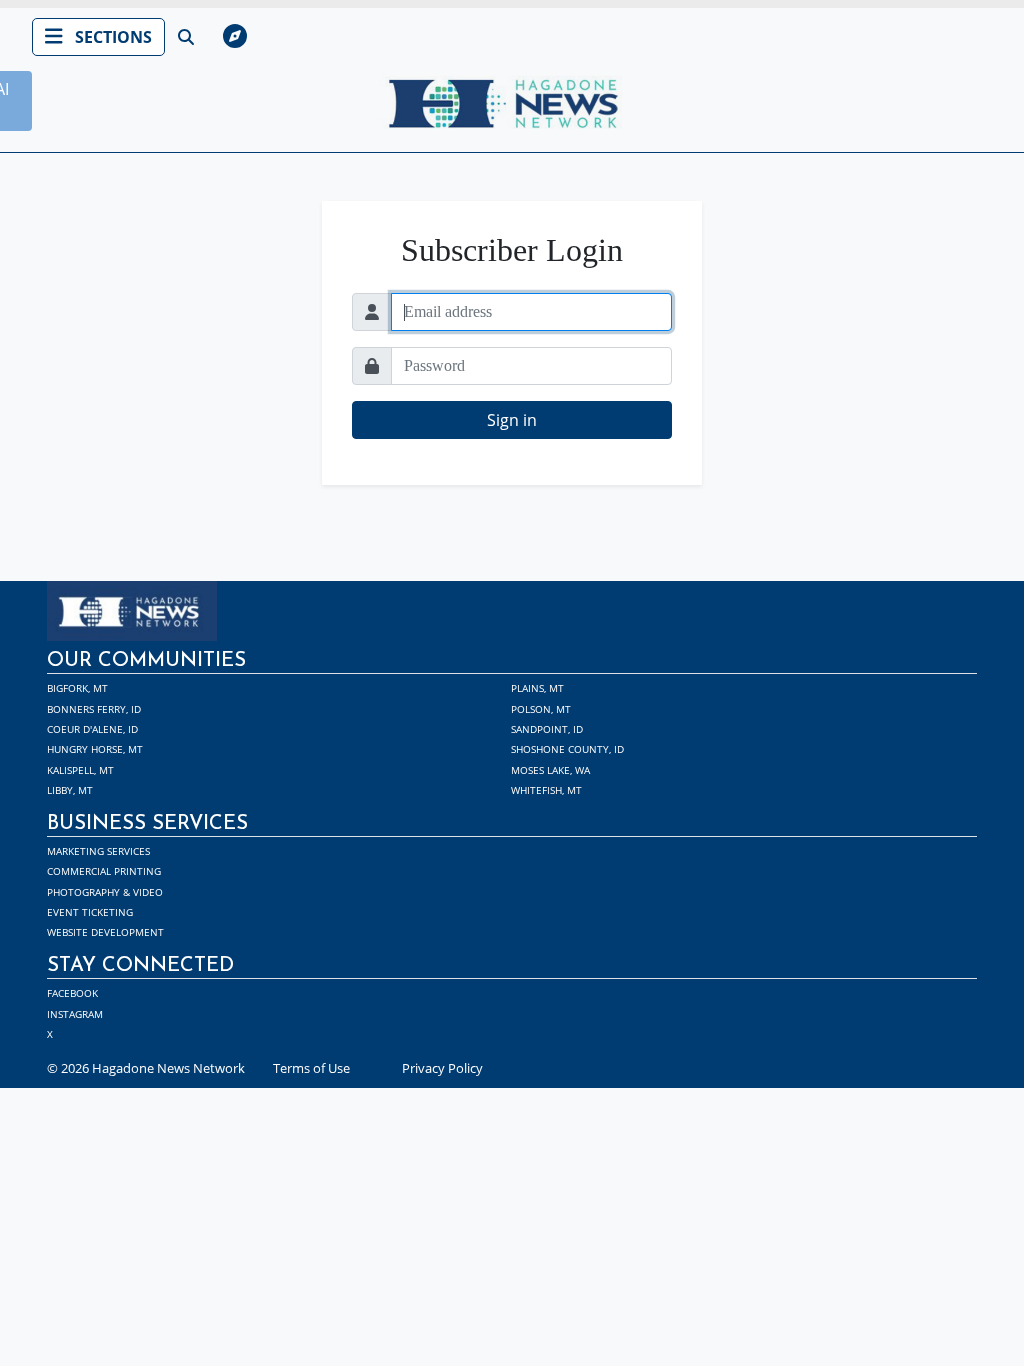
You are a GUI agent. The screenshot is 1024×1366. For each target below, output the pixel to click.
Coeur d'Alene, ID (92, 729)
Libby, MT (70, 790)
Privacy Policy (442, 1068)
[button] (570, 37)
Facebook (72, 993)
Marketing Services (98, 851)
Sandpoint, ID (547, 729)
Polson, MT (541, 709)
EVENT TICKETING (90, 912)
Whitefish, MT (546, 790)
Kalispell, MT (80, 770)
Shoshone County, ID (567, 749)
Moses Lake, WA (550, 770)
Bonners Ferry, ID (94, 709)
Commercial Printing (104, 871)
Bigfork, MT (77, 688)
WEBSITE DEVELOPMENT (105, 932)
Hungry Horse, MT (95, 749)
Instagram (75, 1014)
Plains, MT (537, 688)
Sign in (512, 420)
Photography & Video (105, 892)
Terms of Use (311, 1068)
